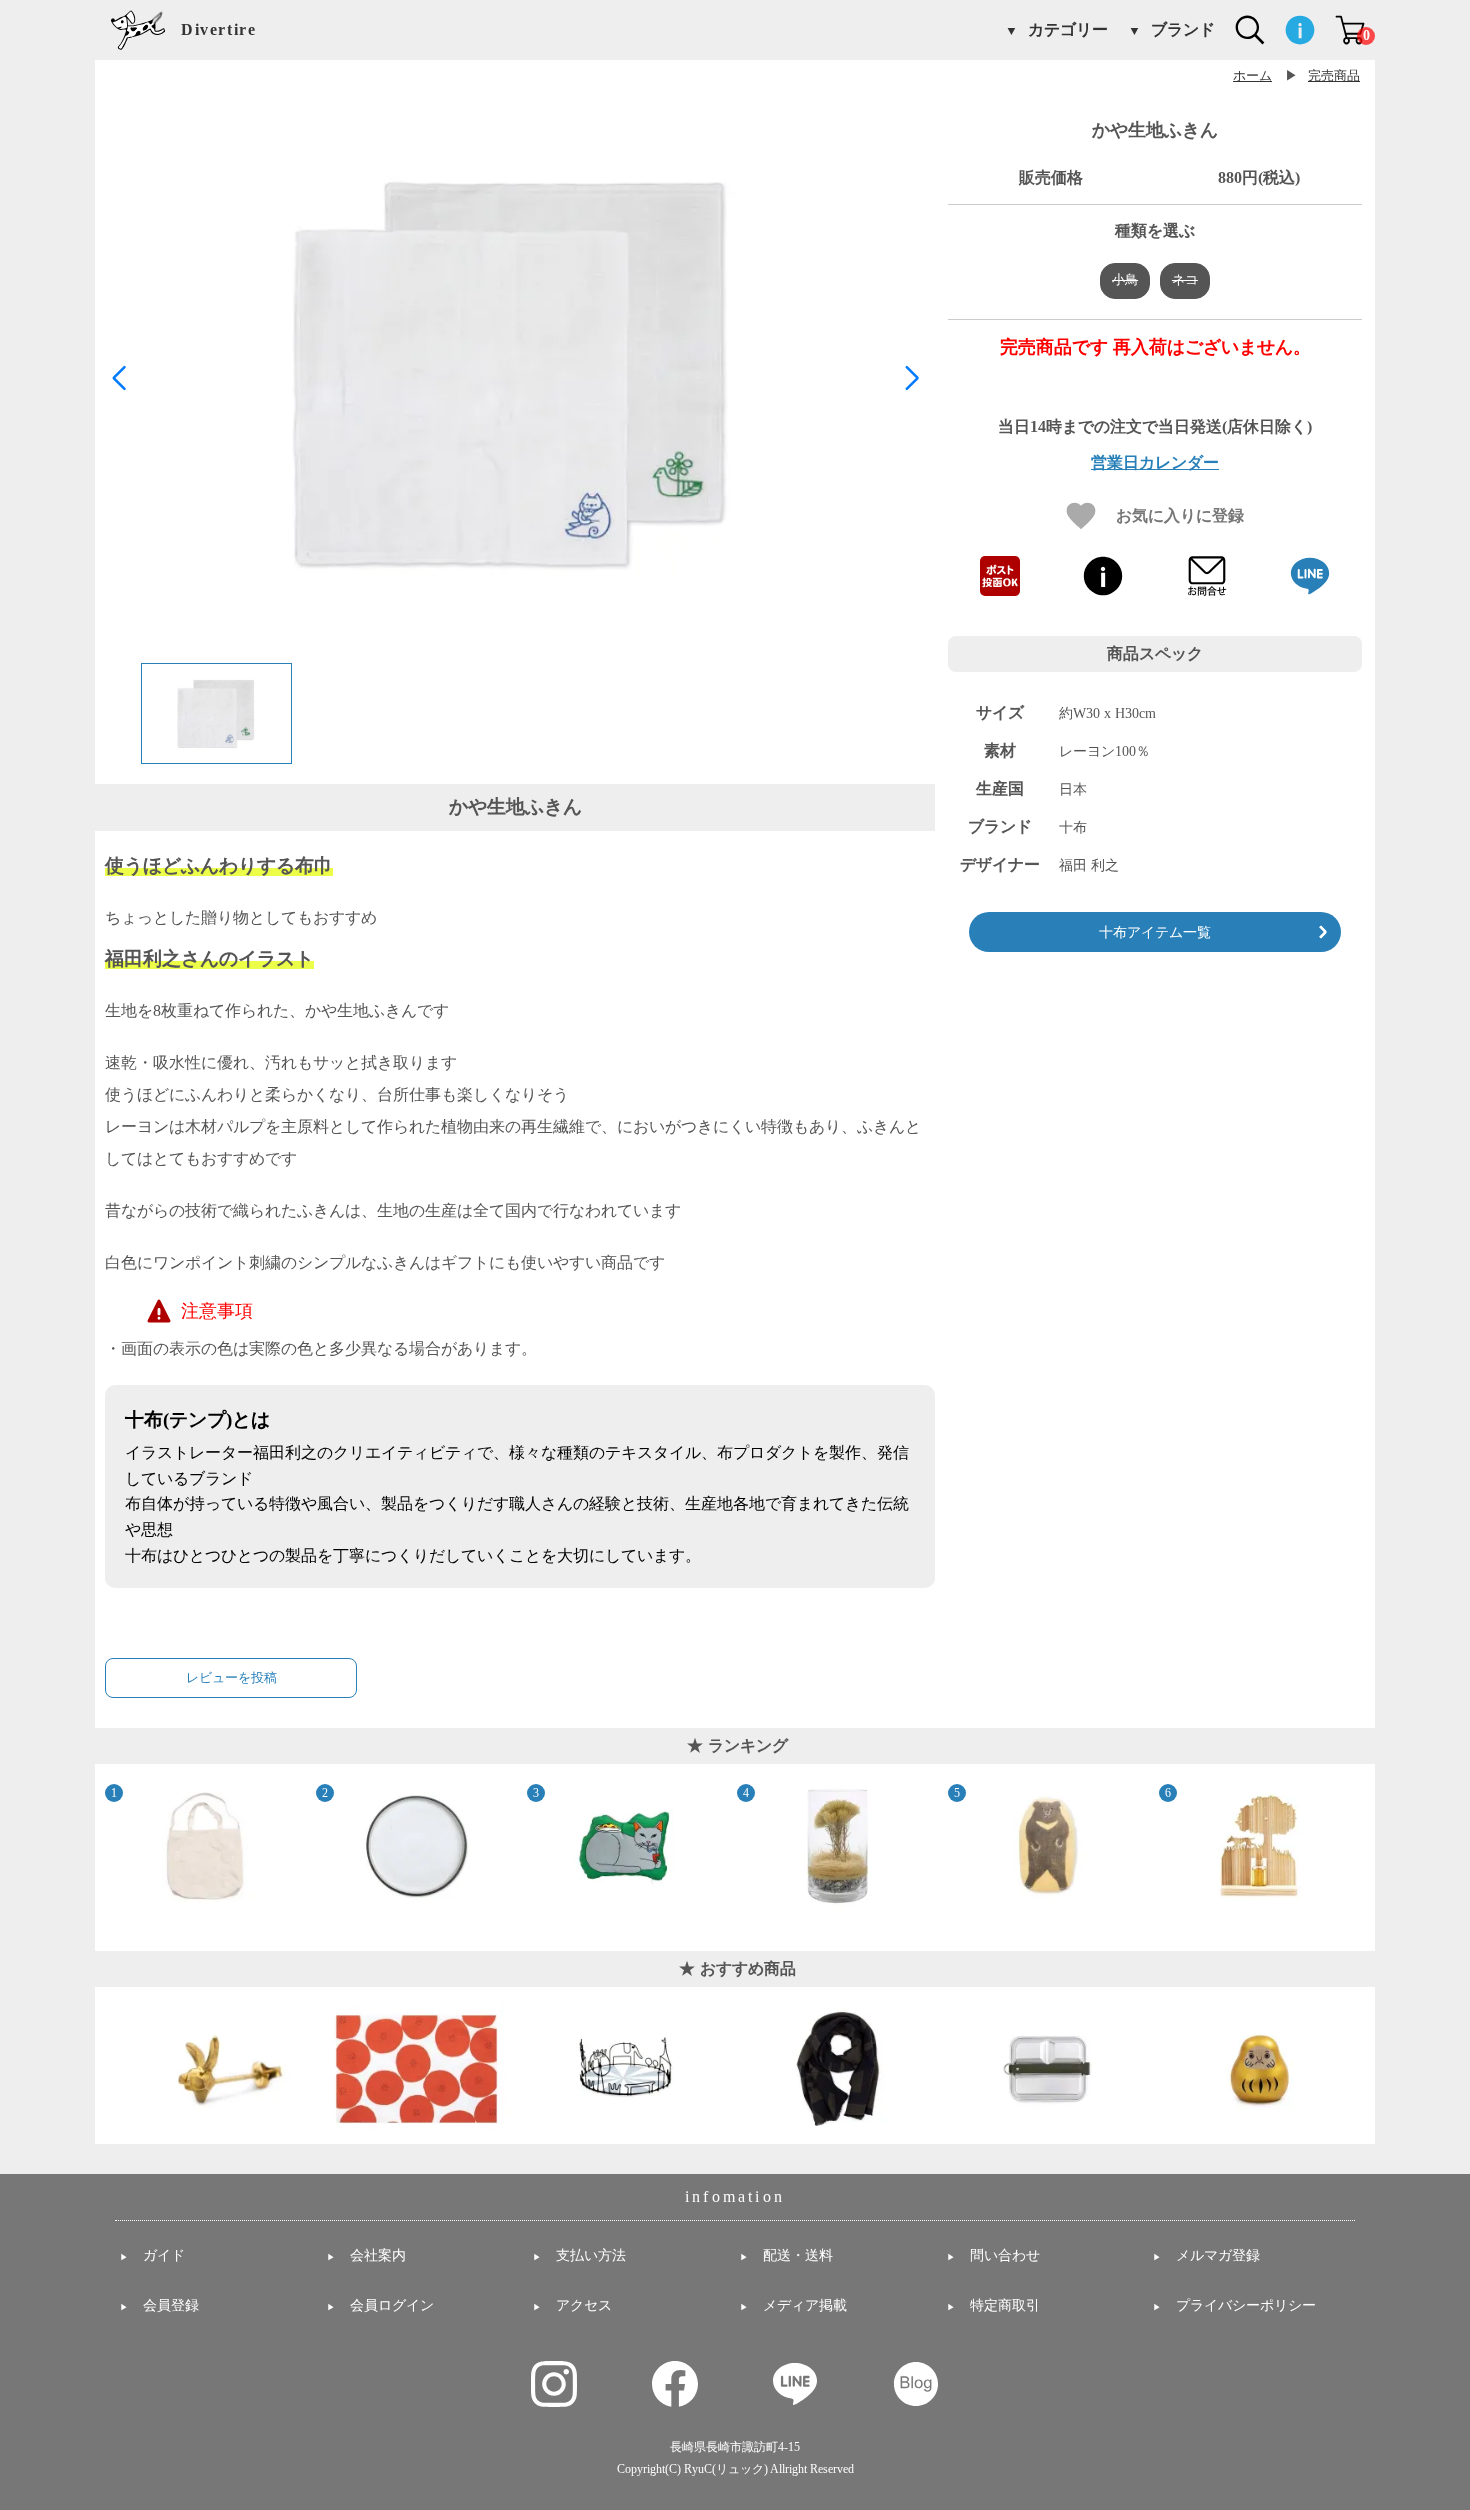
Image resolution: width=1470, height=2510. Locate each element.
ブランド (1183, 30)
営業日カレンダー (1155, 463)
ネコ (1185, 280)
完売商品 (1334, 76)
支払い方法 (591, 2255)
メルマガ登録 (1218, 2255)
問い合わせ (1005, 2255)
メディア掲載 (805, 2305)
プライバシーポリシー (1246, 2305)
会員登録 (171, 2305)
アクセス (584, 2305)
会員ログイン (392, 2305)
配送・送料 (798, 2255)
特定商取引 (1005, 2305)
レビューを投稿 (231, 1677)
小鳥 (1125, 280)
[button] (911, 378)
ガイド (164, 2255)
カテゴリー (1068, 30)
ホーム (1252, 76)
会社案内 (378, 2255)
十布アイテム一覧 (1155, 932)
